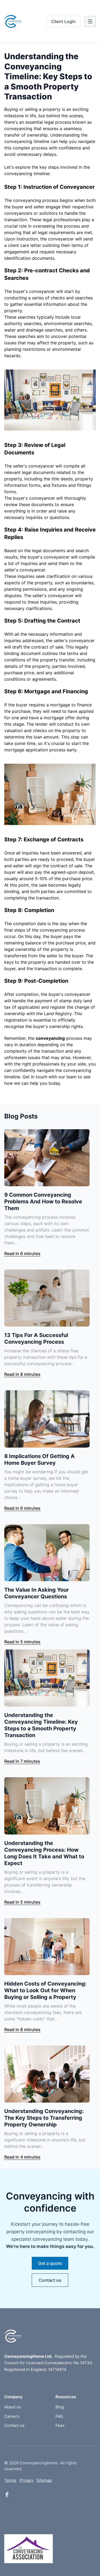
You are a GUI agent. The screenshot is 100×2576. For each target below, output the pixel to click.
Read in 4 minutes (22, 2157)
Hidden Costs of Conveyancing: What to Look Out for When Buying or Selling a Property (45, 1990)
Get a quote (50, 2263)
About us (13, 2407)
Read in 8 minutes (22, 1374)
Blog (60, 2407)
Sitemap (44, 2480)
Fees (60, 2425)
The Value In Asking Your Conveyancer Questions (37, 1593)
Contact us (50, 2280)
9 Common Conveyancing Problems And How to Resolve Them (43, 1202)
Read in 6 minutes (22, 1253)
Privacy (26, 2480)
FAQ (59, 2416)
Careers (12, 2416)
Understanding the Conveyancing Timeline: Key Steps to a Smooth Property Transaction (41, 1725)
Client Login (63, 21)
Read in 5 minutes (22, 1642)
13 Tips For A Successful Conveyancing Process (36, 1338)
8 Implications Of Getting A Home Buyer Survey (39, 1460)
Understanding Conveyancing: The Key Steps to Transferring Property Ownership (44, 2118)
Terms (10, 2480)
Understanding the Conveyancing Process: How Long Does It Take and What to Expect (44, 1853)
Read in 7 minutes (22, 1761)
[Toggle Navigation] (90, 21)
